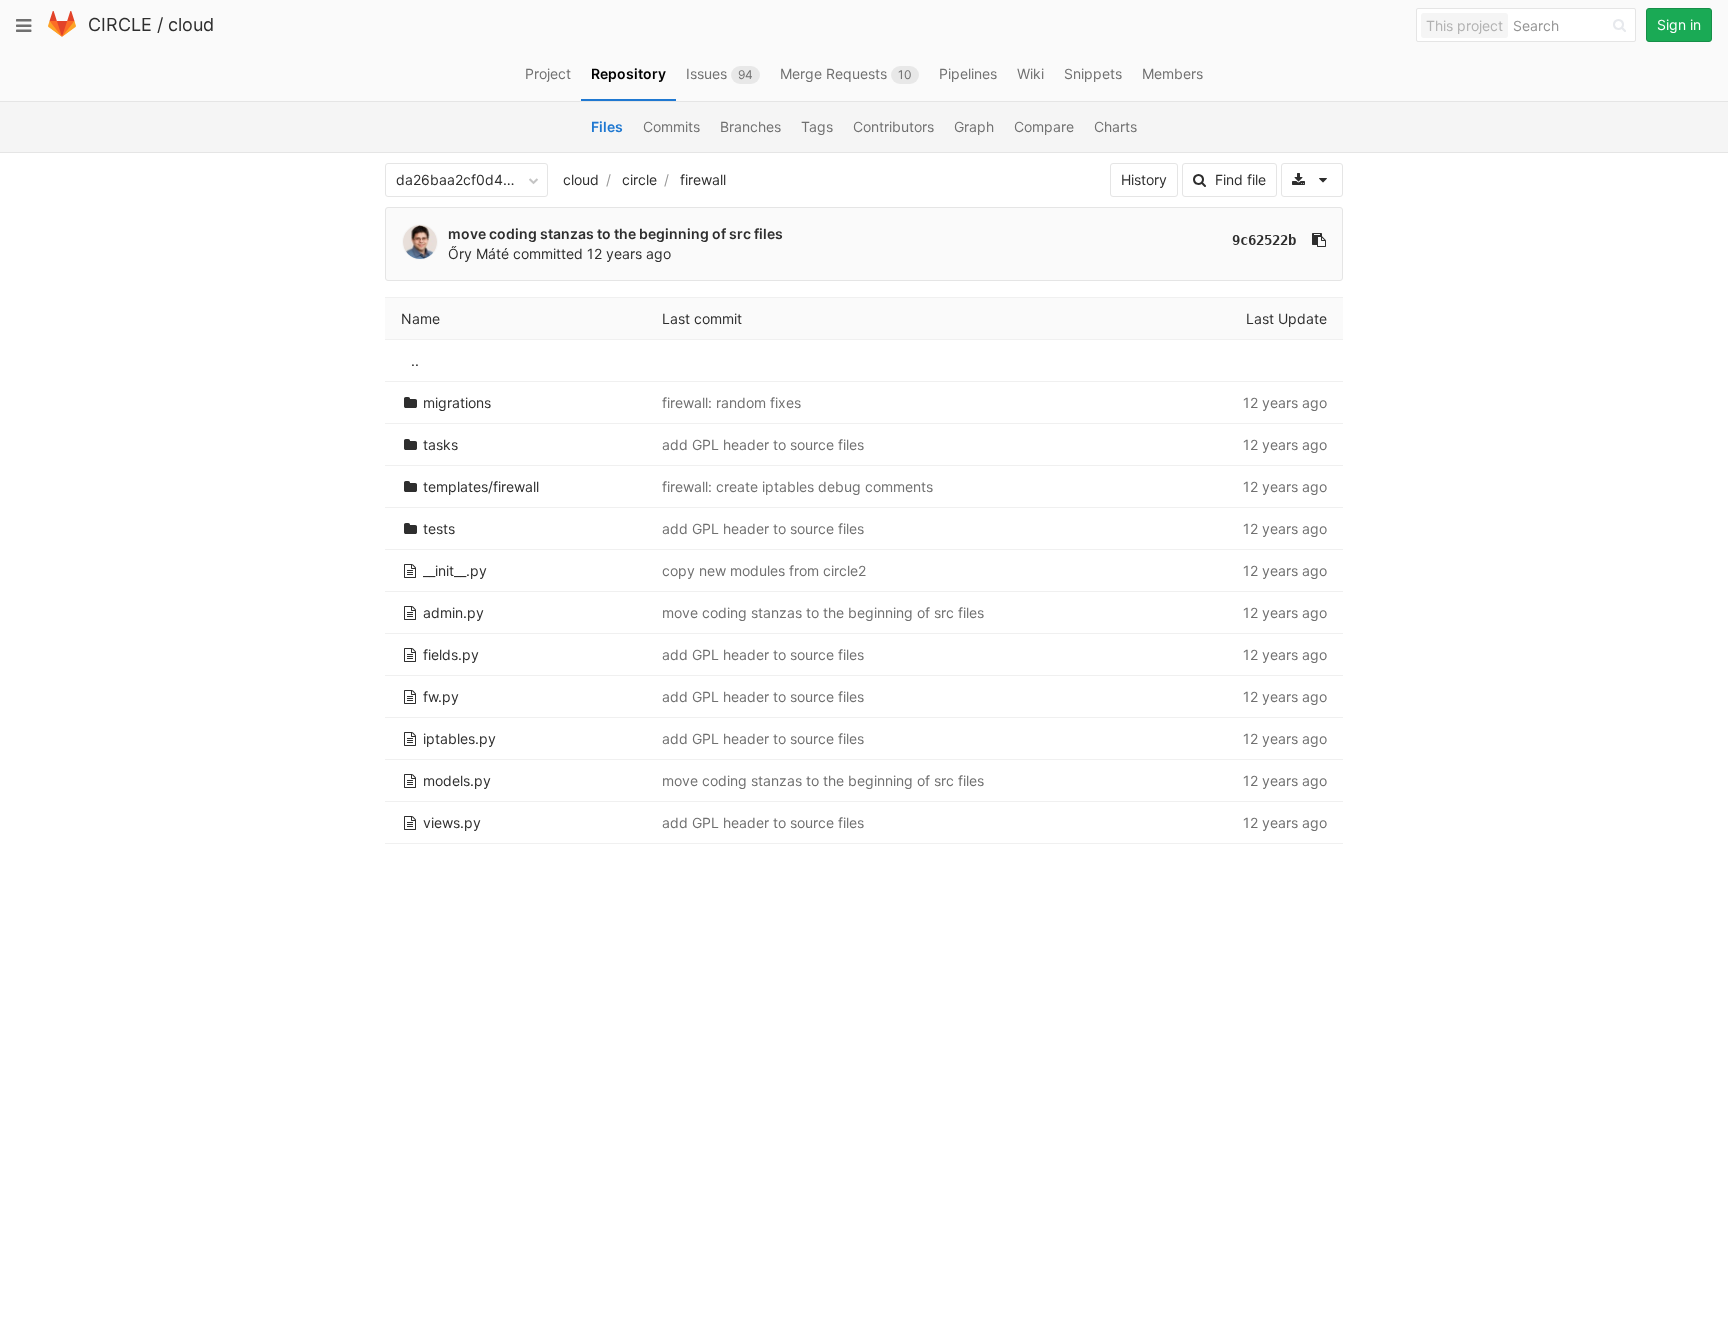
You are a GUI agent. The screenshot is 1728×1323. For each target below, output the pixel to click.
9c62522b (1264, 240)
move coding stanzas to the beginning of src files (615, 233)
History (1144, 179)
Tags (817, 126)
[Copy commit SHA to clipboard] (1319, 240)
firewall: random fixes (731, 402)
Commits (671, 126)
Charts (1115, 126)
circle (639, 179)
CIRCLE (120, 24)
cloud (191, 24)
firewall (703, 179)
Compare (1044, 126)
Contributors (893, 126)
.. (415, 360)
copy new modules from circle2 (764, 570)
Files (607, 126)
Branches (750, 126)
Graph (974, 126)
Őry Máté (478, 253)
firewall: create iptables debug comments (797, 486)
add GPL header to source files (763, 444)
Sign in (1679, 24)
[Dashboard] (62, 32)
